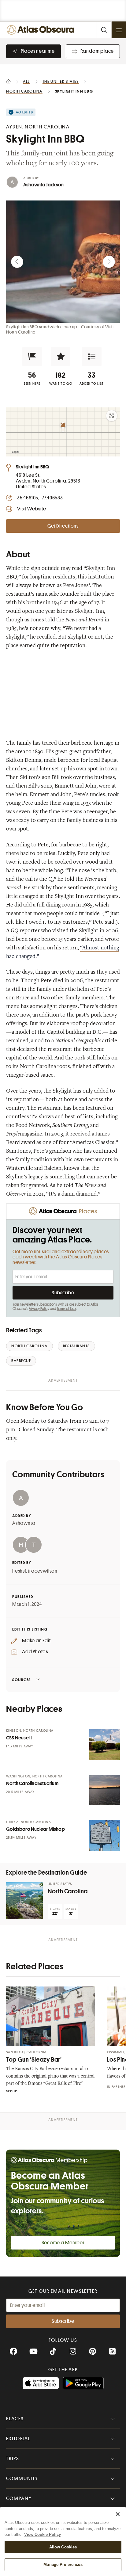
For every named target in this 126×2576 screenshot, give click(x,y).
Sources (22, 1680)
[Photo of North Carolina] (24, 1901)
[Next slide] (109, 262)
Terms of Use (66, 1309)
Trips (13, 2459)
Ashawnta (24, 1523)
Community (22, 2479)
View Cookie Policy (43, 2534)
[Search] (104, 30)
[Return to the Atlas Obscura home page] (42, 30)
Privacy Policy (39, 1309)
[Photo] (105, 1744)
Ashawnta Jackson (43, 185)
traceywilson (43, 1571)
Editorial (18, 2439)
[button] (32, 357)
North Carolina (68, 1891)
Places (15, 2419)
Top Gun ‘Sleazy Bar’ (34, 2060)
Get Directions (63, 526)
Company (19, 2498)
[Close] (118, 2514)
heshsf (19, 1571)
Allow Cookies (63, 2547)
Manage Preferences (63, 2565)
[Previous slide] (17, 262)
